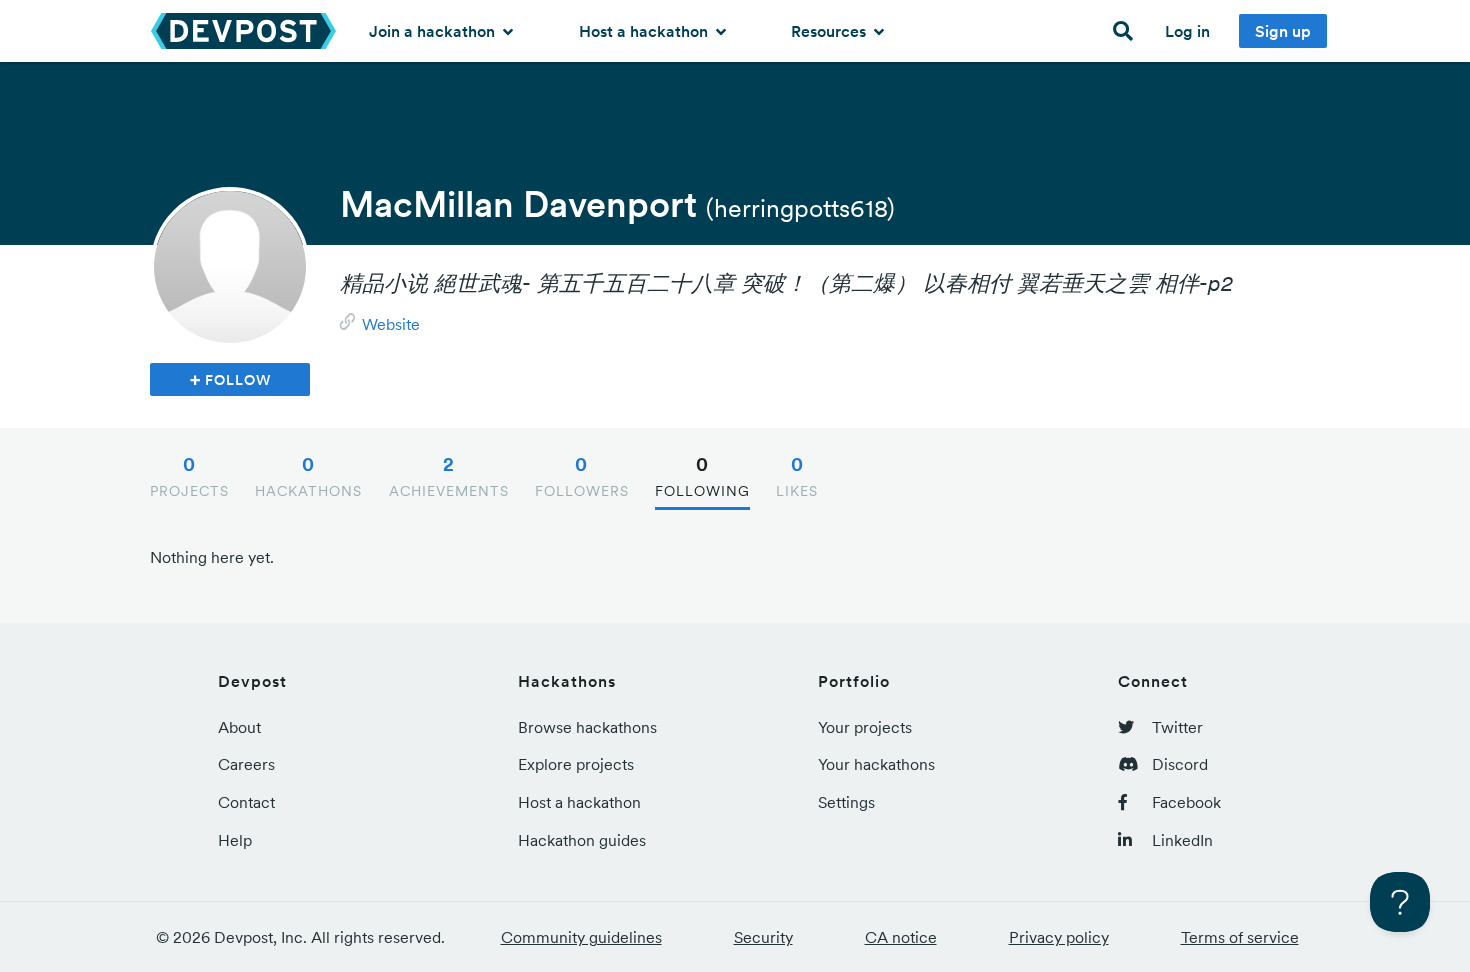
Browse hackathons (587, 727)
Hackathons (308, 476)
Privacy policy (1059, 937)
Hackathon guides (582, 840)
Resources (830, 31)
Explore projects (576, 764)
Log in (1187, 31)
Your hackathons (876, 764)
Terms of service (1240, 937)
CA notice (901, 937)
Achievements (449, 476)
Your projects (865, 727)
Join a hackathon (434, 31)
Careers (246, 764)
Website (391, 324)
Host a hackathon (645, 31)
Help (235, 840)
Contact (246, 802)
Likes (797, 476)
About (239, 727)
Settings (846, 802)
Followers (582, 476)
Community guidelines (581, 937)
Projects (189, 476)
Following (702, 476)
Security (763, 937)
